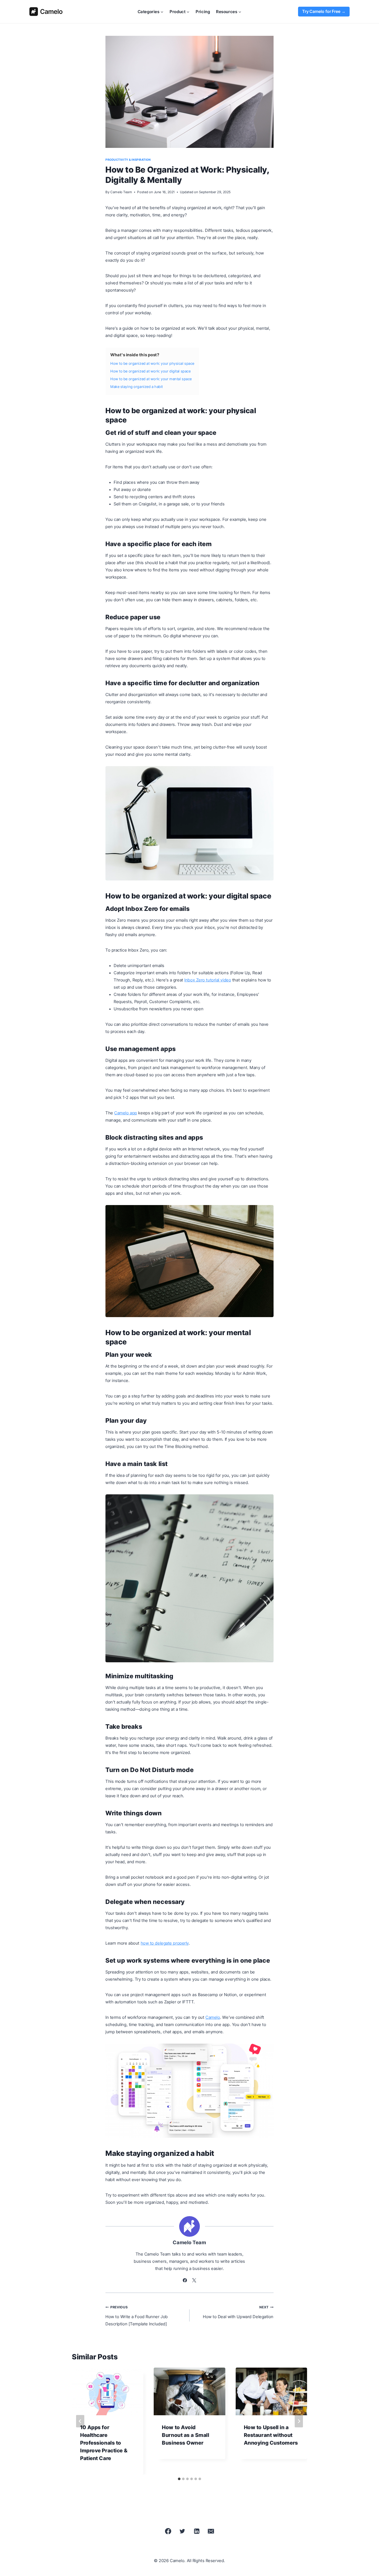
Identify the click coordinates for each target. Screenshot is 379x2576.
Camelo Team (121, 192)
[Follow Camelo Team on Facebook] (185, 2280)
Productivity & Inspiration (128, 160)
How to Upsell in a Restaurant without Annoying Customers (271, 2435)
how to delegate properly (165, 1943)
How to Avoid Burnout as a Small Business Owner (186, 2435)
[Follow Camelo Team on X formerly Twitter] (194, 2280)
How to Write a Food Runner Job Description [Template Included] (137, 2316)
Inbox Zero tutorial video (208, 980)
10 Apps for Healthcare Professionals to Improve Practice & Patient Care (104, 2443)
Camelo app (126, 1113)
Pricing (203, 12)
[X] (182, 2531)
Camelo (213, 2017)
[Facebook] (168, 2531)
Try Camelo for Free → (324, 11)
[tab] (179, 2479)
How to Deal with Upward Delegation (238, 2312)
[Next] (299, 2421)
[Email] (211, 2531)
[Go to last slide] (80, 2421)
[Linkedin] (197, 2531)
